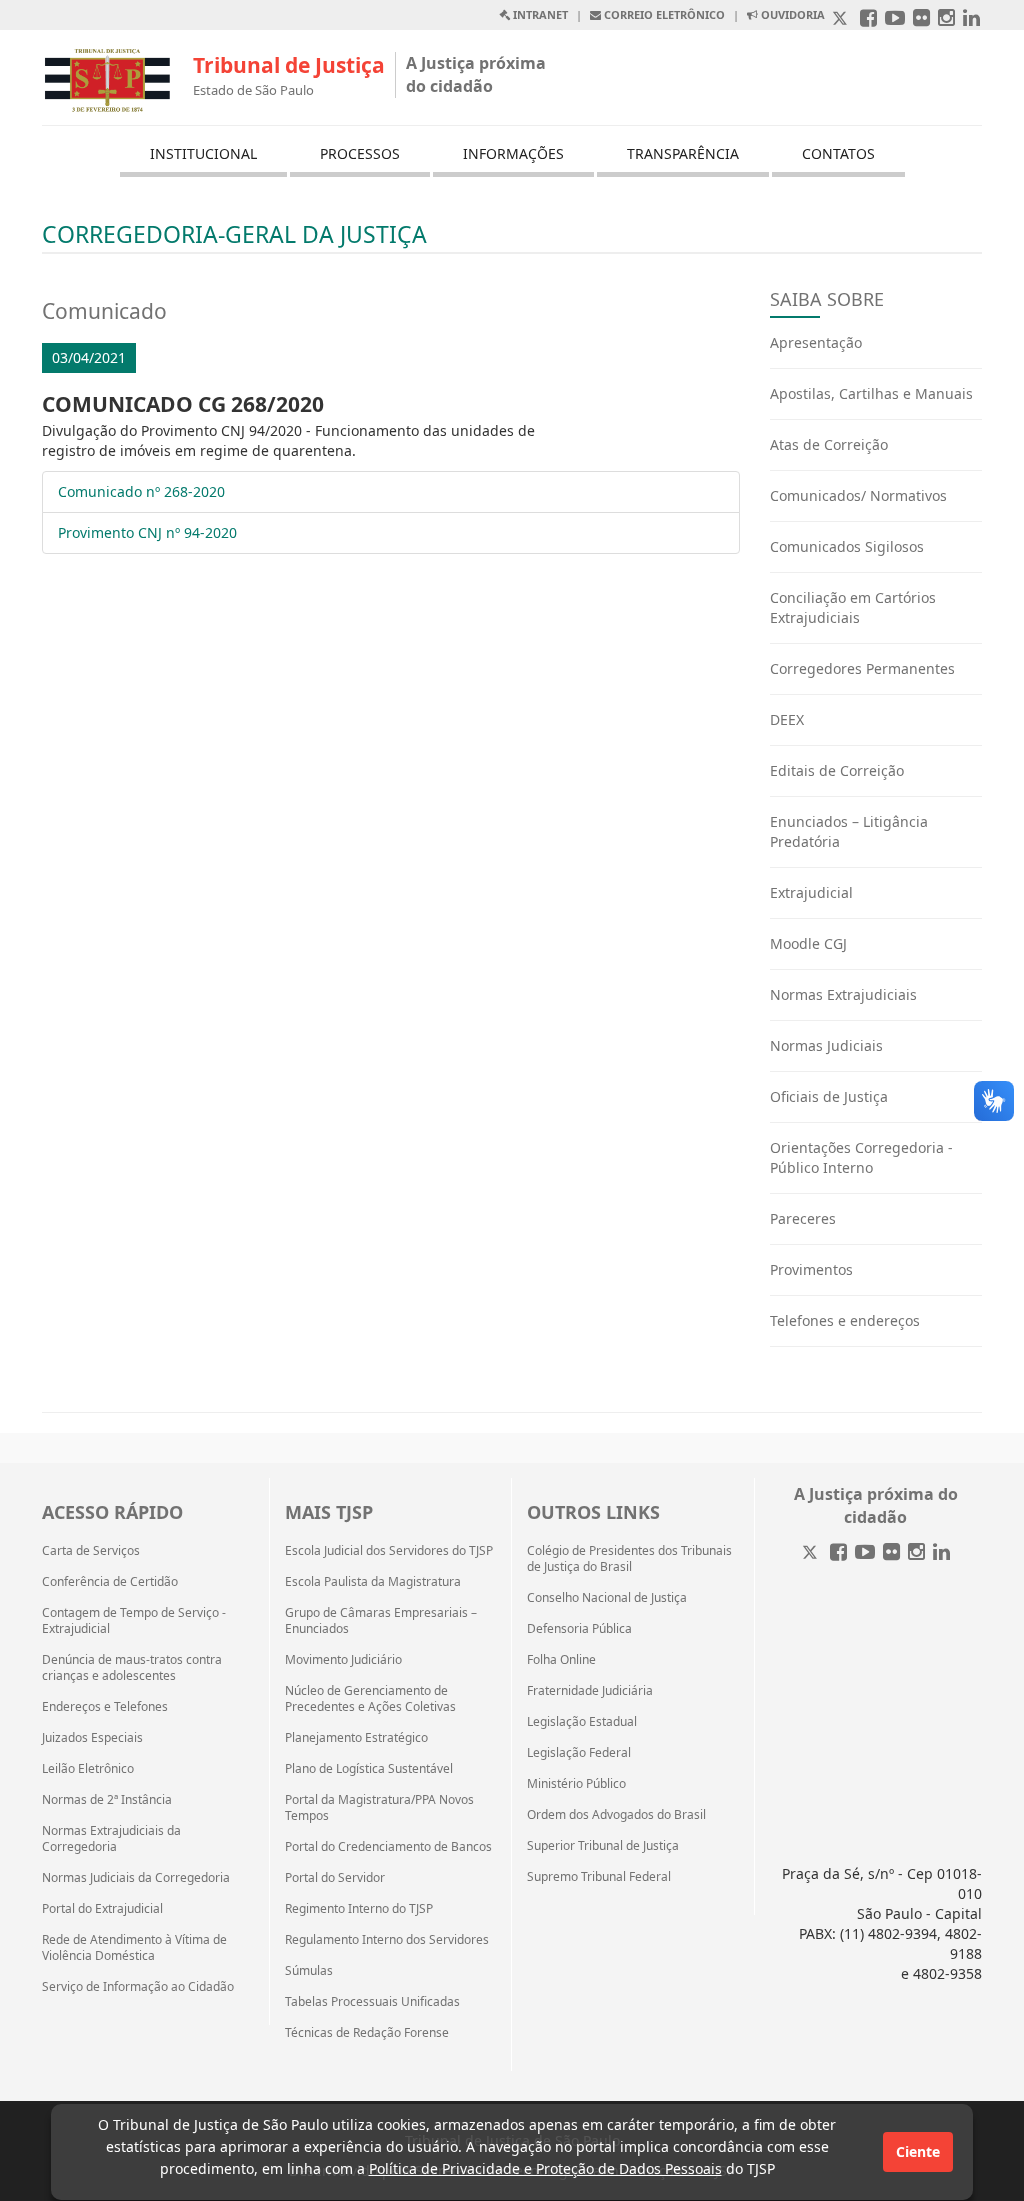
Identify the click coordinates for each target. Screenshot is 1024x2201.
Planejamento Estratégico (356, 1738)
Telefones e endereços (845, 1320)
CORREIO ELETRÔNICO (663, 14)
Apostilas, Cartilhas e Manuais (871, 393)
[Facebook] (838, 1553)
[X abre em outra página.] (842, 19)
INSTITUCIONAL (203, 153)
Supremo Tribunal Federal (599, 1877)
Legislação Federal (579, 1753)
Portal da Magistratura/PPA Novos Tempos (379, 1808)
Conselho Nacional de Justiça (607, 1598)
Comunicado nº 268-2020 (141, 491)
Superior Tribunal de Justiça (603, 1846)
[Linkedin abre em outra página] (971, 19)
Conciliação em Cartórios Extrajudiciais (853, 607)
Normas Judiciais (826, 1045)
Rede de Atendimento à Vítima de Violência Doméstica (134, 1948)
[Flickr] (891, 1553)
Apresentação (816, 342)
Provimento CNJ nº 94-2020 (147, 532)
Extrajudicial (811, 892)
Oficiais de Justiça (829, 1096)
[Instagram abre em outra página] (946, 19)
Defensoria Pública (579, 1629)
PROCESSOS (360, 153)
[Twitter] (812, 1553)
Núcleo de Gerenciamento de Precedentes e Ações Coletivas (370, 1699)
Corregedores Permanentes (862, 668)
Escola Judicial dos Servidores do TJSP (389, 1551)
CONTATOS (838, 153)
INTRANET (539, 14)
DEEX (787, 719)
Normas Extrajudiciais (843, 994)
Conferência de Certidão (110, 1582)
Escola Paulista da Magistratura (373, 1582)
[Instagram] (916, 1553)
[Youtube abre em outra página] (895, 19)
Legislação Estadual (582, 1722)
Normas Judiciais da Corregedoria (136, 1878)
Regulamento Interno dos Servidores (387, 1940)
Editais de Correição (837, 770)
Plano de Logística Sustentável (369, 1769)
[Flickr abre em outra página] (921, 19)
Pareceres (803, 1218)
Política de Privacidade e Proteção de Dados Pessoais (545, 2168)
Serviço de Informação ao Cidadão (138, 1987)
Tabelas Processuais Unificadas (372, 2002)
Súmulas (309, 1971)
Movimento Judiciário (343, 1660)
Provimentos (811, 1269)
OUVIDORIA (791, 14)
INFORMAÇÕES (513, 153)
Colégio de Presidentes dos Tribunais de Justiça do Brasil (629, 1559)
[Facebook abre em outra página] (868, 19)
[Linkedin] (941, 1553)
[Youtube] (865, 1553)
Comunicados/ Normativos (858, 495)
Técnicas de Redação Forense (367, 2033)
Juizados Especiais (92, 1738)
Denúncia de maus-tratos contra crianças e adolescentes (132, 1668)
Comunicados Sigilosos (847, 546)
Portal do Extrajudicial (102, 1909)
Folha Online (561, 1660)
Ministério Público (576, 1784)
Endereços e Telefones (105, 1707)
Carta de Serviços (91, 1551)
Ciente (918, 2151)
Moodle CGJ (808, 943)
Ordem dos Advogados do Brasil (616, 1815)
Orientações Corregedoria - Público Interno (861, 1157)
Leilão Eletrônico (88, 1769)
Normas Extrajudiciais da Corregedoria (111, 1839)
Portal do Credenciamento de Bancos (388, 1847)
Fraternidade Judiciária (590, 1691)
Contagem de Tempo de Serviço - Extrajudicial (134, 1621)
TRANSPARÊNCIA (683, 153)
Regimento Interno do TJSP (359, 1909)
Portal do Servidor (335, 1878)
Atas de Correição (829, 444)
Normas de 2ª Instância (107, 1800)
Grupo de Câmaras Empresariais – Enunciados (381, 1621)
